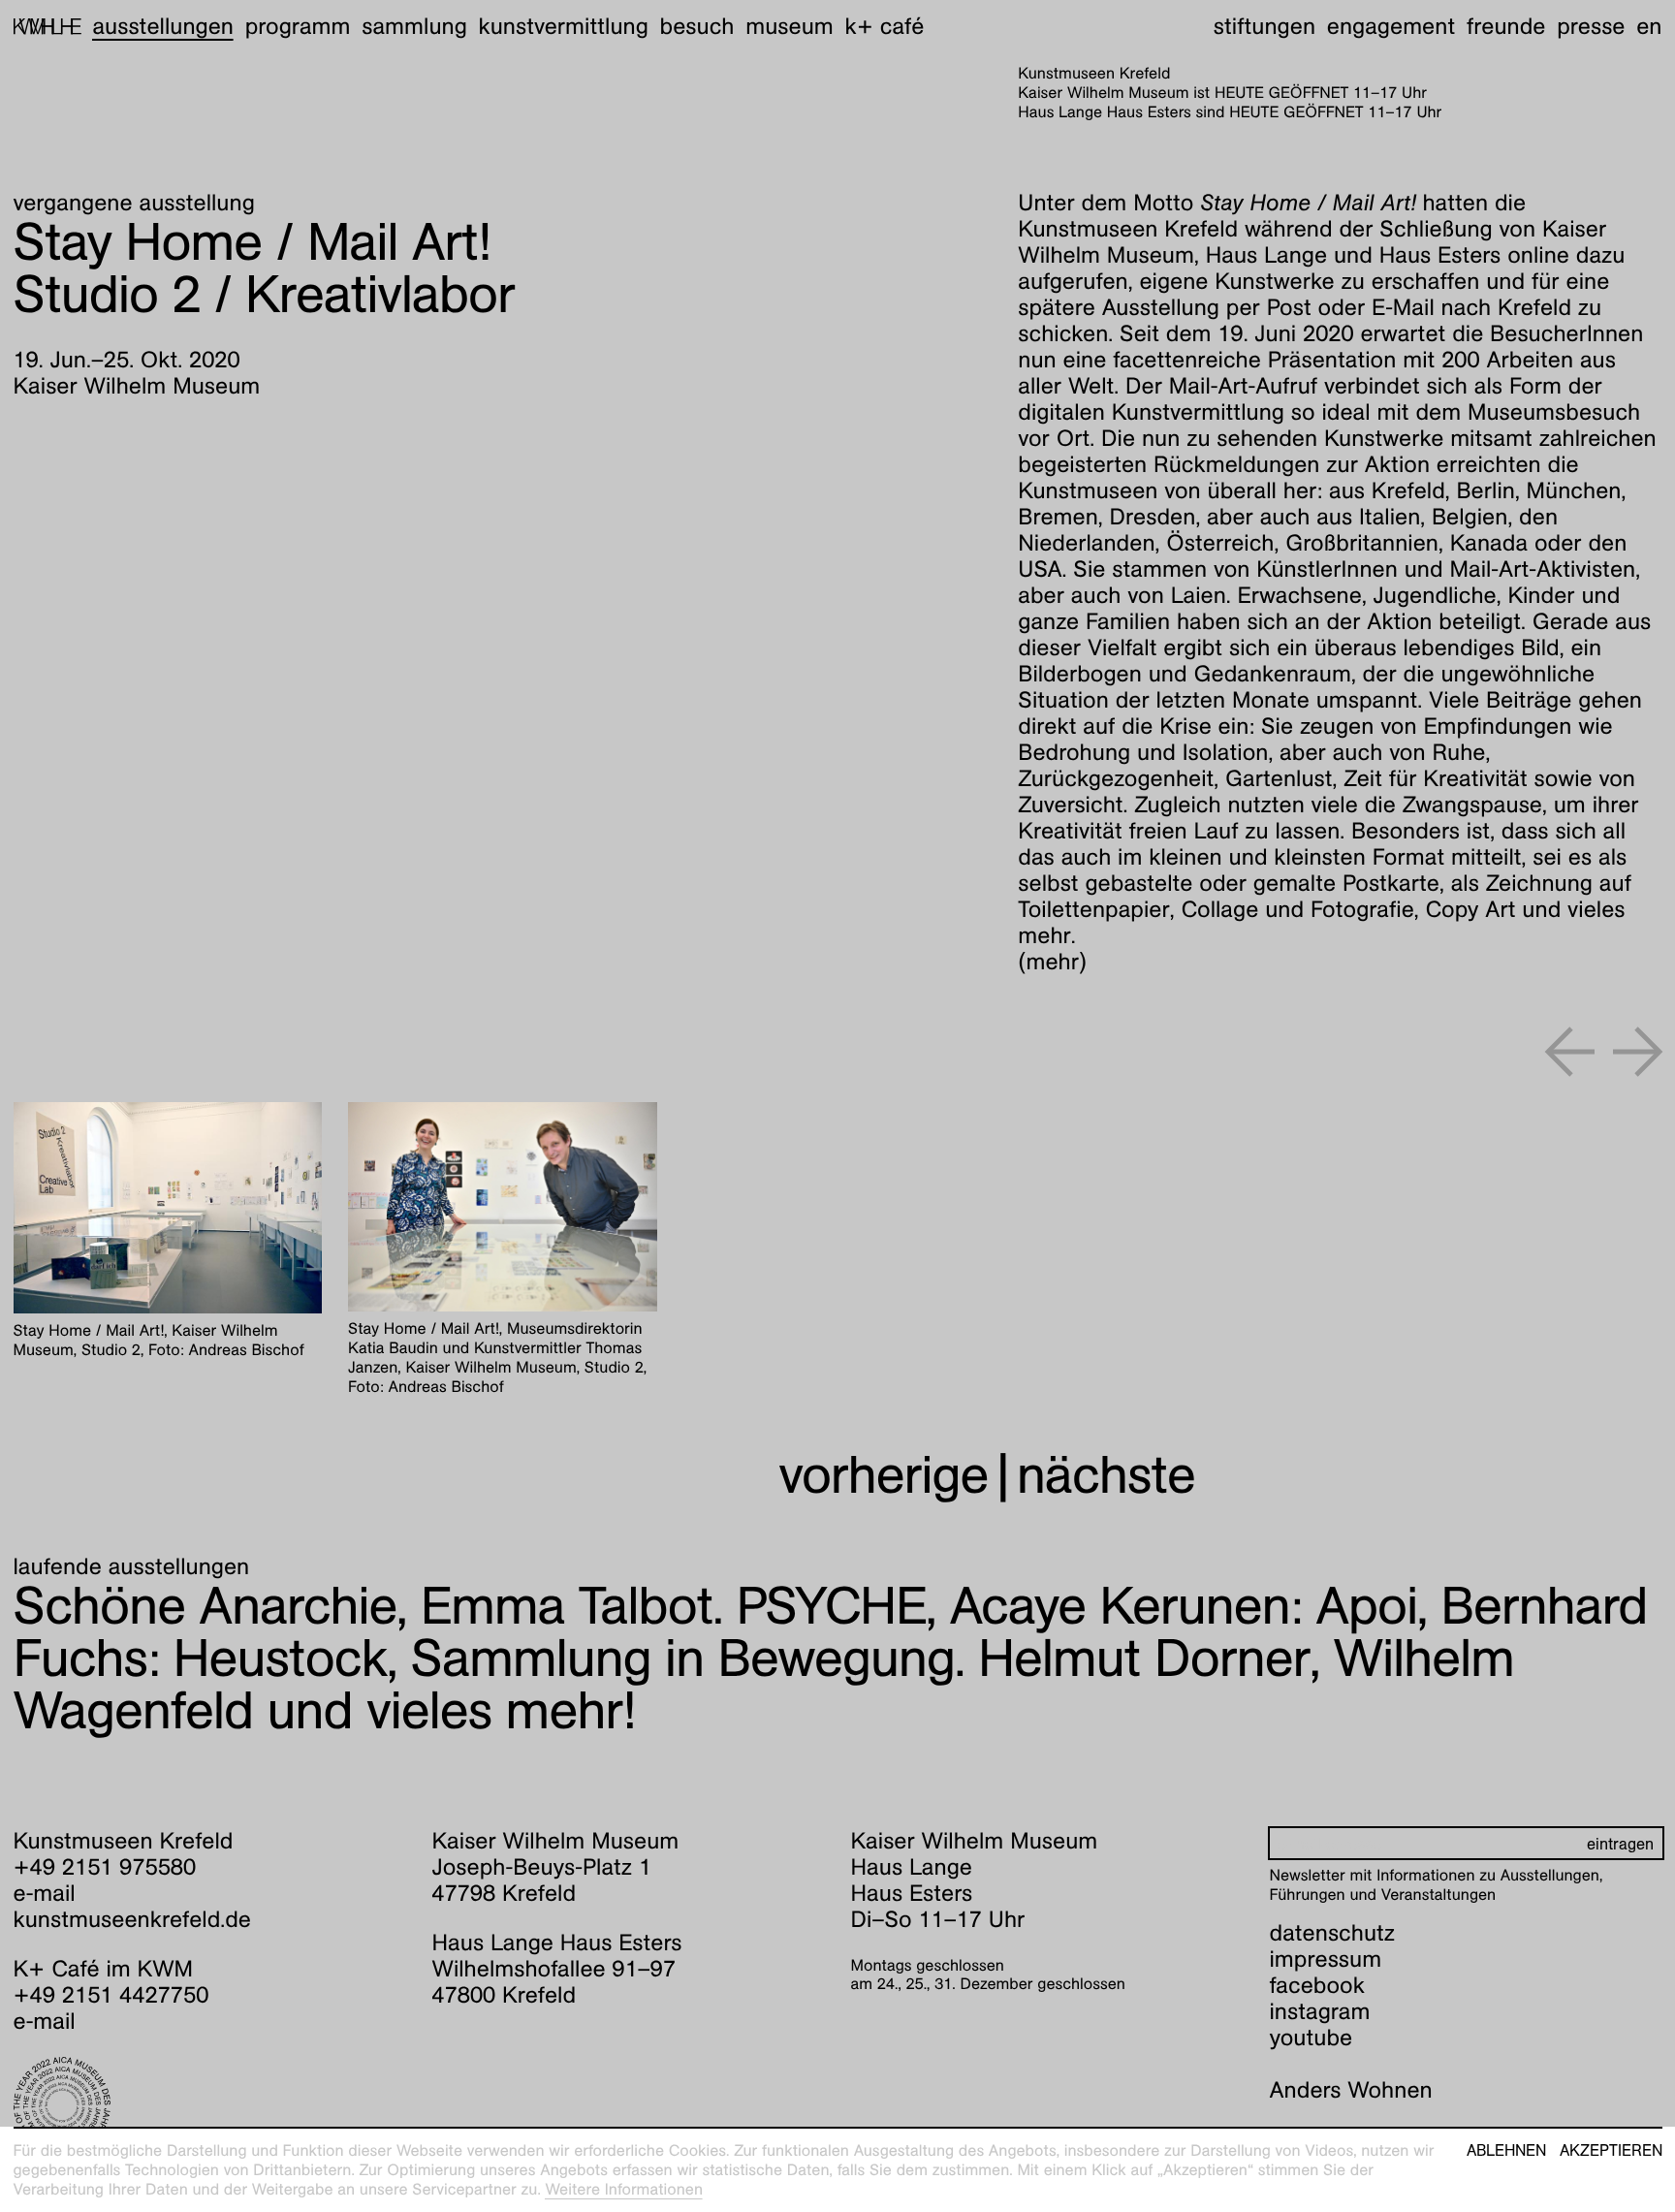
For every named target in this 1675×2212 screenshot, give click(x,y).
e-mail (45, 1893)
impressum (1326, 1959)
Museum (790, 26)
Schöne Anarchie (205, 1606)
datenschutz (1333, 1933)
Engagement (1391, 26)
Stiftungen (1264, 26)
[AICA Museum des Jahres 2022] (210, 2105)
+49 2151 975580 (105, 1867)
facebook (1317, 1985)
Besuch (697, 26)
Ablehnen (1506, 2151)
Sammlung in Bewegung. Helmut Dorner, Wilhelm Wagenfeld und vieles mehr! (764, 1684)
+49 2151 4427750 (111, 1995)
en (1649, 26)
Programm (298, 26)
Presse (1591, 26)
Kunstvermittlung (564, 26)
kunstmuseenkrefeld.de (132, 1919)
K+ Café (884, 26)
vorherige (883, 1475)
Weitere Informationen (624, 2189)
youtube (1312, 2038)
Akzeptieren (1611, 2151)
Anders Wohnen (1351, 2090)
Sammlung (414, 26)
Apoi (1183, 1606)
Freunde (1506, 26)
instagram (1320, 2011)
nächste (1106, 1475)
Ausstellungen (163, 26)
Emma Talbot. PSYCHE (674, 1606)
